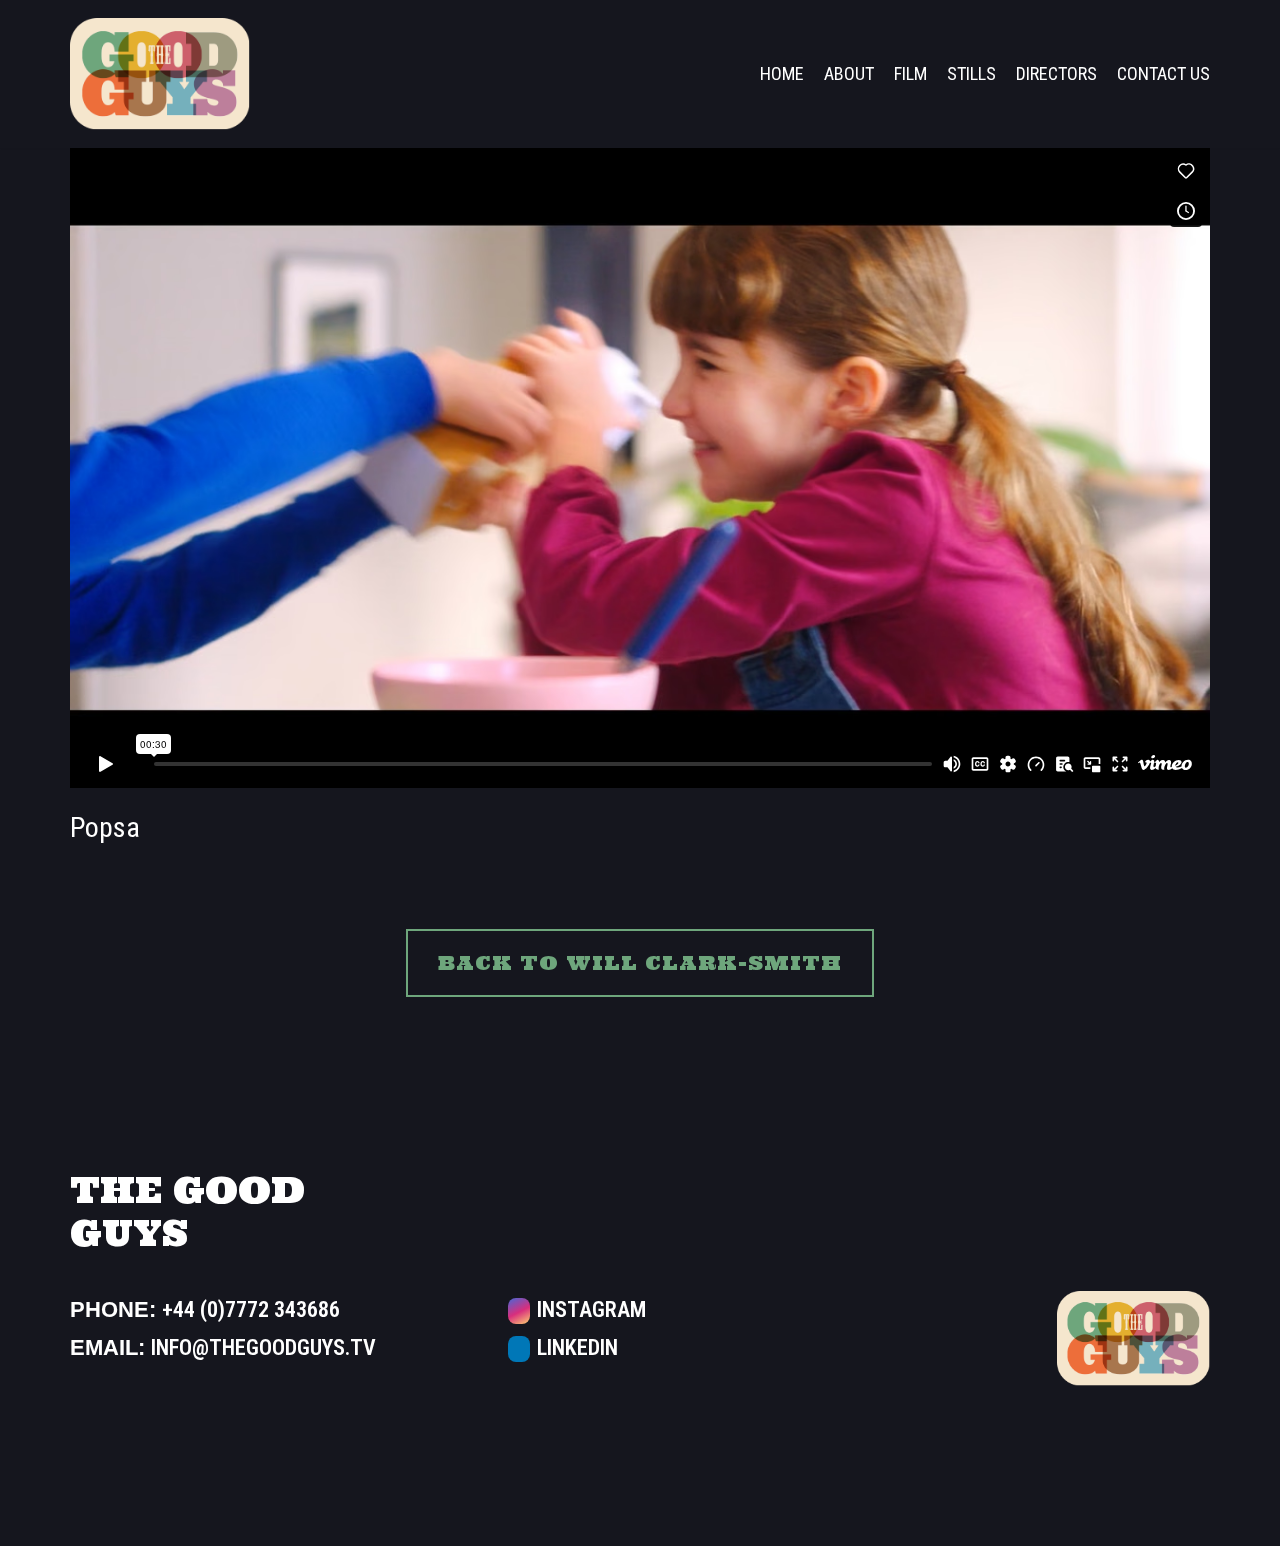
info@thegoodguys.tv (263, 1347)
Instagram (589, 1309)
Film (910, 73)
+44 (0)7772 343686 (251, 1309)
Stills (971, 73)
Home (782, 73)
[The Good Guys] (160, 74)
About (849, 73)
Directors (1056, 73)
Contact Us (1163, 73)
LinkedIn (575, 1347)
